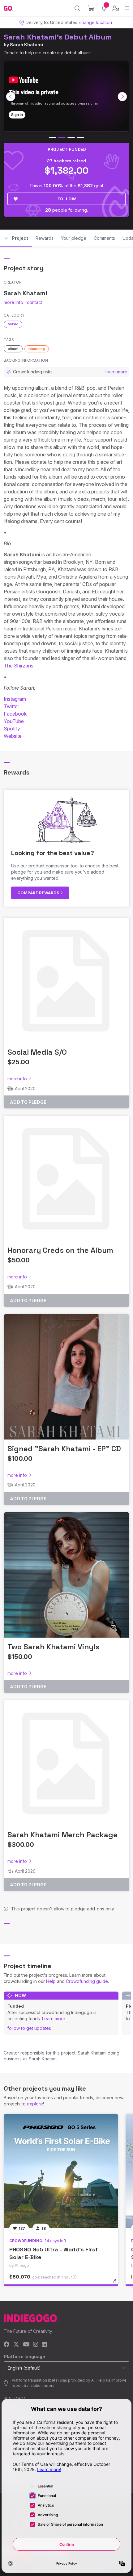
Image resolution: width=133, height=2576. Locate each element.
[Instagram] (36, 2345)
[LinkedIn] (44, 2345)
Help (51, 1981)
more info (13, 302)
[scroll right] (122, 97)
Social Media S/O (37, 1052)
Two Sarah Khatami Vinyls (53, 1647)
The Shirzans (19, 666)
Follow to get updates (29, 2028)
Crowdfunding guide (87, 1981)
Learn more (54, 2019)
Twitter (11, 706)
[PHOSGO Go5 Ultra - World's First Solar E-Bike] (61, 2171)
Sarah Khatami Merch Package (62, 1835)
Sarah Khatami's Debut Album (58, 37)
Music (13, 324)
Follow (67, 199)
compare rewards (39, 893)
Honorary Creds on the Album (60, 1250)
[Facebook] (7, 2345)
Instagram (15, 699)
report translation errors (33, 2385)
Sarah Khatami (26, 45)
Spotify (12, 729)
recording (37, 349)
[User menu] (116, 8)
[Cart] (91, 8)
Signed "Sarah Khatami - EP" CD (64, 1449)
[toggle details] (117, 2283)
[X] (16, 2345)
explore (35, 2104)
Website (13, 736)
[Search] (77, 8)
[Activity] (104, 8)
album (13, 349)
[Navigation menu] (127, 8)
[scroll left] (11, 97)
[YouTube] (26, 2345)
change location (96, 22)
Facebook (15, 714)
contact (34, 302)
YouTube (14, 721)
